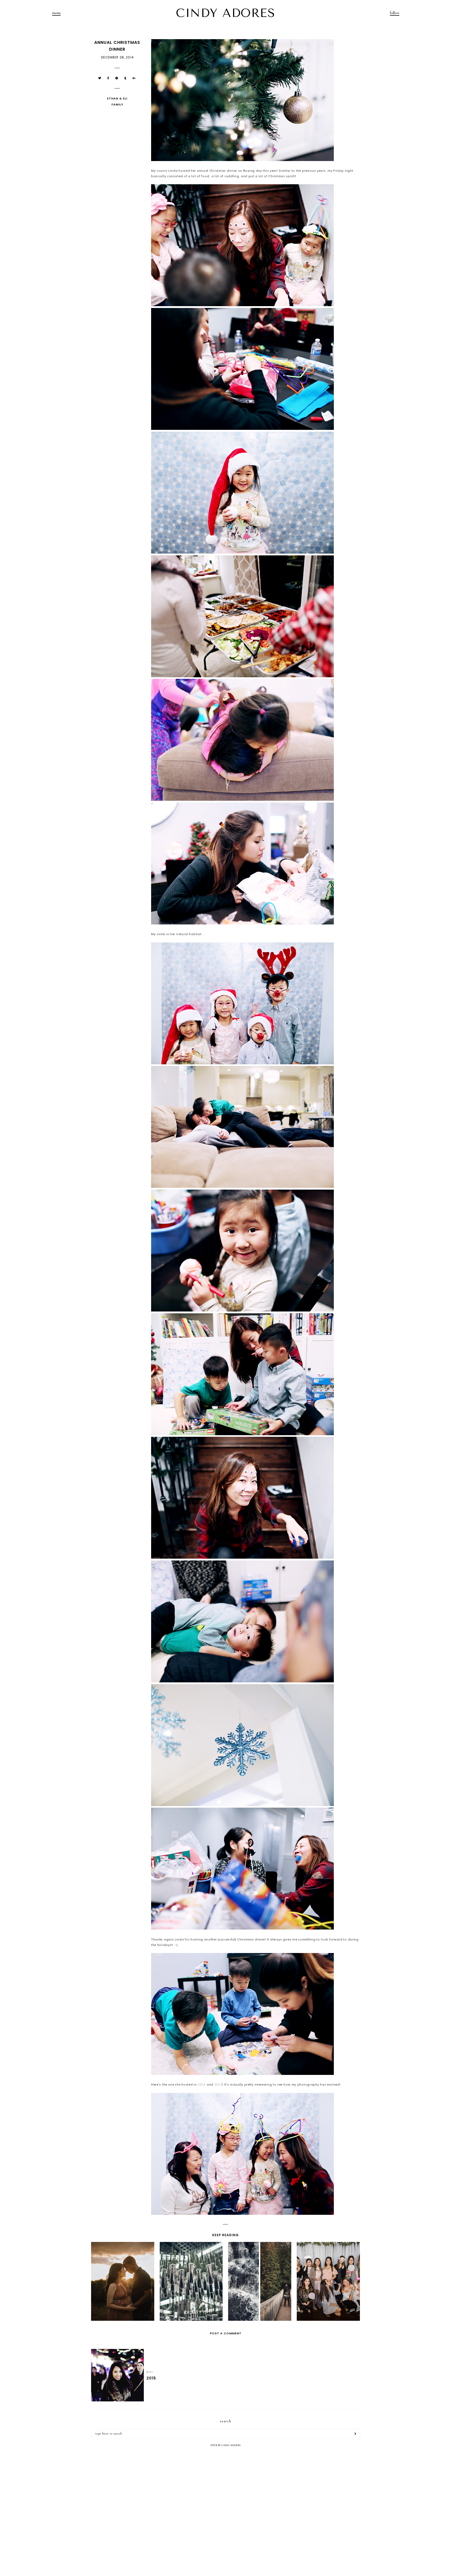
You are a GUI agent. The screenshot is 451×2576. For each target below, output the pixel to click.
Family (117, 104)
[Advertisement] (225, 2492)
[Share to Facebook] (108, 78)
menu (56, 13)
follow (395, 13)
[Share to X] (100, 78)
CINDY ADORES (225, 13)
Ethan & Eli (117, 98)
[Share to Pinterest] (117, 78)
